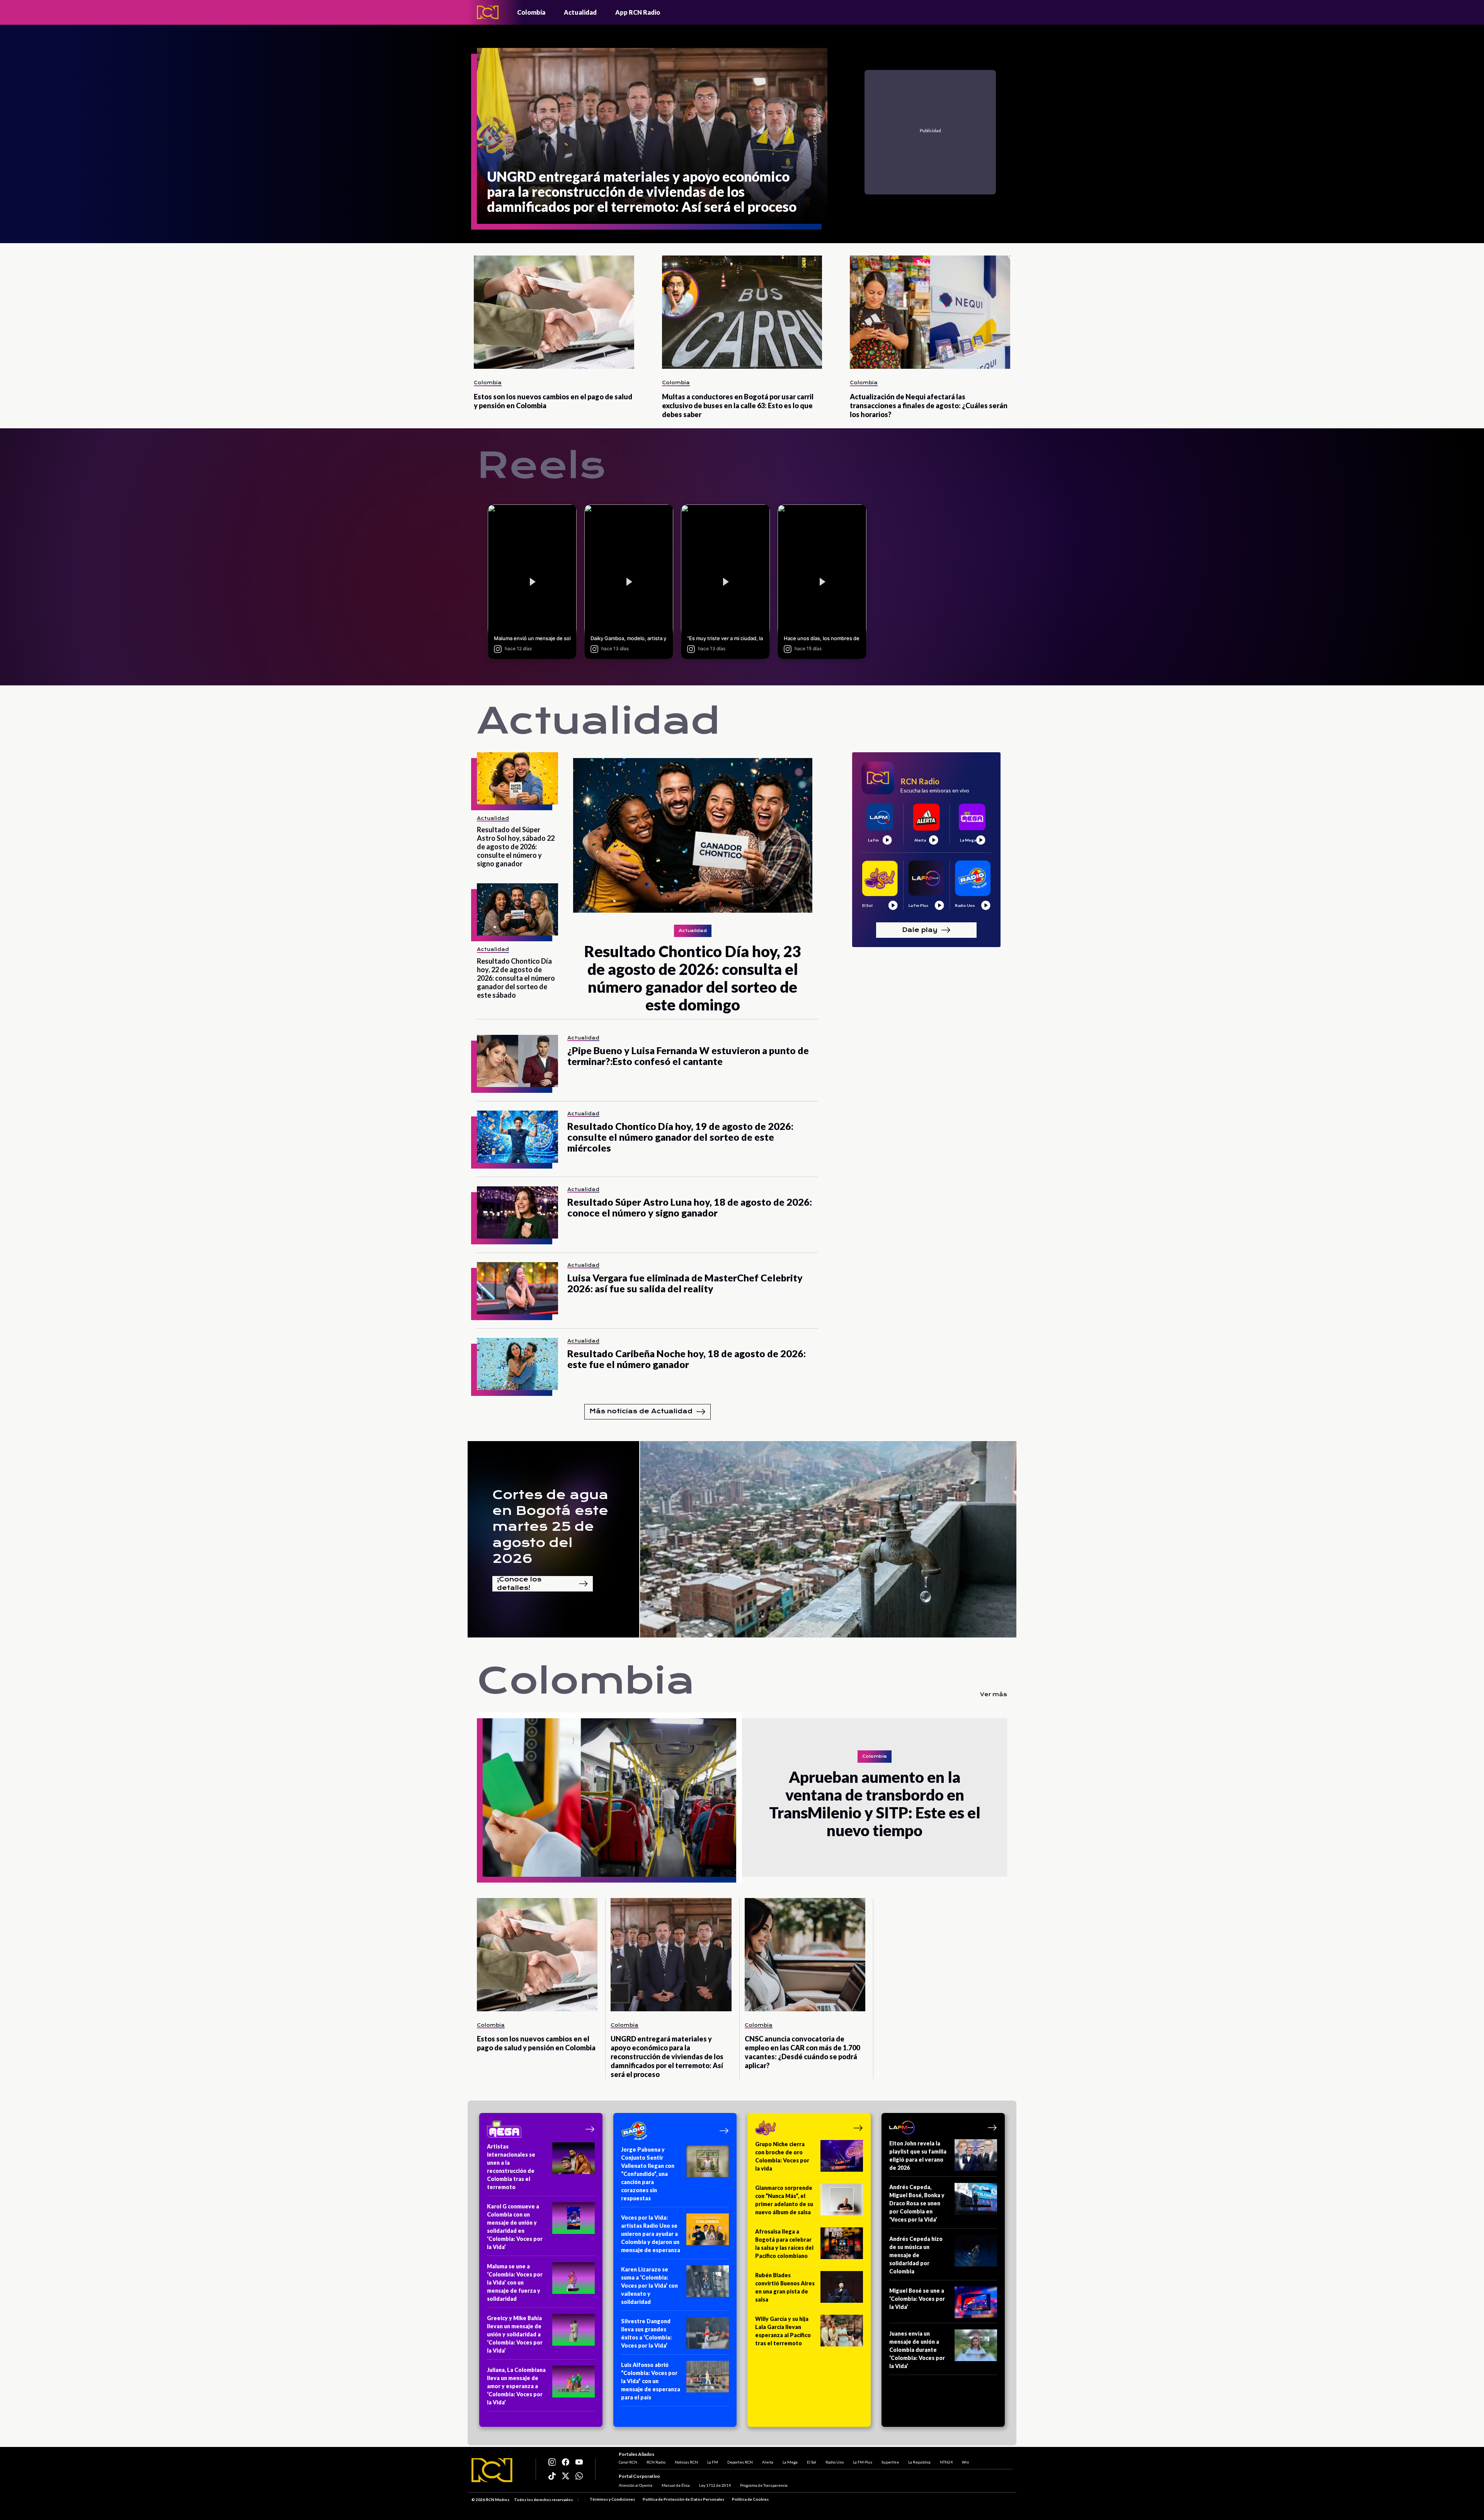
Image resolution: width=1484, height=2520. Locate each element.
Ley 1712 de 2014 (715, 2485)
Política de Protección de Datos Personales (683, 2499)
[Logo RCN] (492, 2470)
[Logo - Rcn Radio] (488, 12)
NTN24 (946, 2462)
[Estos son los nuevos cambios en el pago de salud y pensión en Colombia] (554, 312)
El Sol (812, 2462)
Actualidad (580, 12)
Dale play (920, 929)
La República (919, 2462)
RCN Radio (656, 2462)
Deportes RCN (740, 2462)
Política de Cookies (750, 2499)
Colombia (531, 12)
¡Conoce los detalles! (519, 1584)
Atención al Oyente (636, 2485)
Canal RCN (628, 2462)
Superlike (890, 2462)
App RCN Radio (638, 12)
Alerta (768, 2462)
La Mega (790, 2462)
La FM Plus (863, 2462)
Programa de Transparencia (764, 2485)
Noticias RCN (686, 2462)
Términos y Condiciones (612, 2499)
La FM (713, 2462)
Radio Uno (835, 2462)
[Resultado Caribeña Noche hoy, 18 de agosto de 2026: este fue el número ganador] (517, 1364)
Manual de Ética (676, 2485)
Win (966, 2462)
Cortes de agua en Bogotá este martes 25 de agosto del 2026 (550, 1527)
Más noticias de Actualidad (641, 1411)
